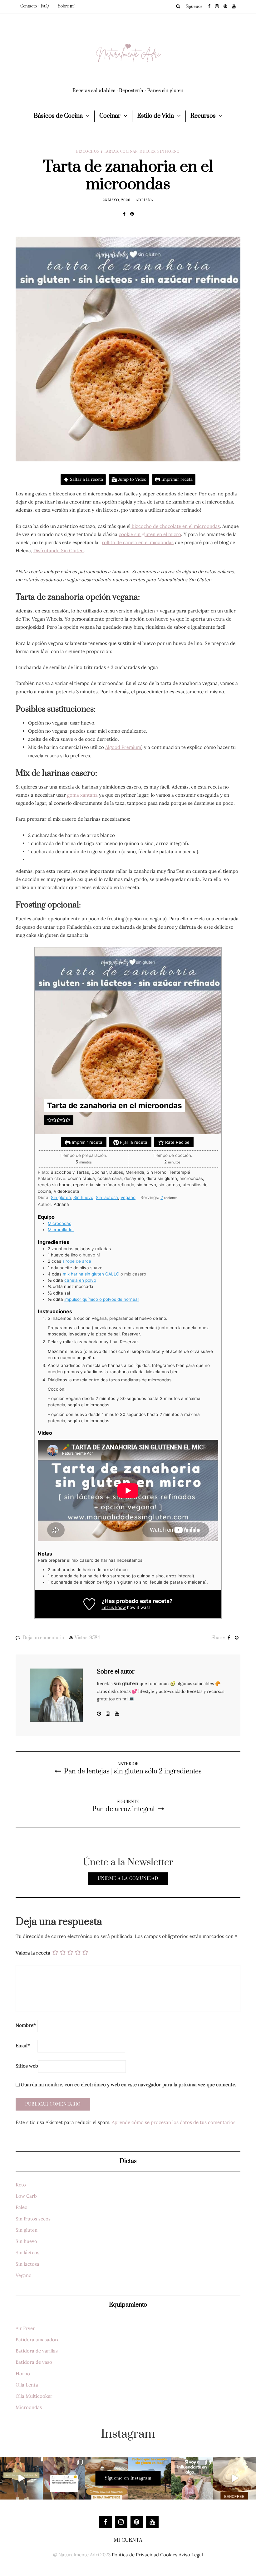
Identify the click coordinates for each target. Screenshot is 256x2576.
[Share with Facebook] (124, 214)
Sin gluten (61, 1197)
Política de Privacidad (135, 2555)
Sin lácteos (27, 2252)
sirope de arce (77, 1261)
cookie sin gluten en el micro (150, 534)
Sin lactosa (107, 1197)
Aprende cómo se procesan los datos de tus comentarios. (174, 2122)
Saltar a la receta (86, 479)
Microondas (59, 1223)
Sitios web (27, 2066)
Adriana (145, 200)
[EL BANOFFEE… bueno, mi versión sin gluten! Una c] (235, 2478)
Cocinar (110, 116)
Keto (21, 2185)
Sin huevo (83, 1197)
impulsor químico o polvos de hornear (102, 1299)
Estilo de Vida (155, 116)
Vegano (128, 1197)
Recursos (203, 116)
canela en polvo (80, 1280)
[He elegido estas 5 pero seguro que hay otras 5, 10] (64, 2478)
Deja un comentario (43, 1638)
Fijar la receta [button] (133, 1142)
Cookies (169, 2555)
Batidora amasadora (38, 2340)
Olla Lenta (27, 2385)
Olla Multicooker (34, 2396)
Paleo (22, 2207)
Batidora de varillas (37, 2351)
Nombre (26, 2025)
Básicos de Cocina (58, 116)
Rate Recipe (177, 1142)
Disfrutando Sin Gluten (59, 551)
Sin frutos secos (33, 2219)
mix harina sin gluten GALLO (91, 1274)
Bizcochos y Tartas (97, 152)
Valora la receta (33, 1953)
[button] (49, 1120)
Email (23, 2045)
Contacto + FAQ (34, 6)
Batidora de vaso (34, 2362)
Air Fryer (25, 2328)
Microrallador (61, 1230)
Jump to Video (132, 479)
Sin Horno (169, 152)
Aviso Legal (191, 2555)
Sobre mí (66, 6)
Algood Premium (123, 747)
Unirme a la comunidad (128, 1879)
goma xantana (82, 795)
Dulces (148, 152)
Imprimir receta (176, 479)
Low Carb (26, 2196)
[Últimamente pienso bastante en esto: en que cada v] (192, 2478)
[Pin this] (132, 214)
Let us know (114, 1607)
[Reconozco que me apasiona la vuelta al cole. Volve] (21, 2478)
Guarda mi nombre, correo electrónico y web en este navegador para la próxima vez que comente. (129, 2084)
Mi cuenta (128, 2540)
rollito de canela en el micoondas (138, 542)
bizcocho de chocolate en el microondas (175, 526)
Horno (23, 2374)
